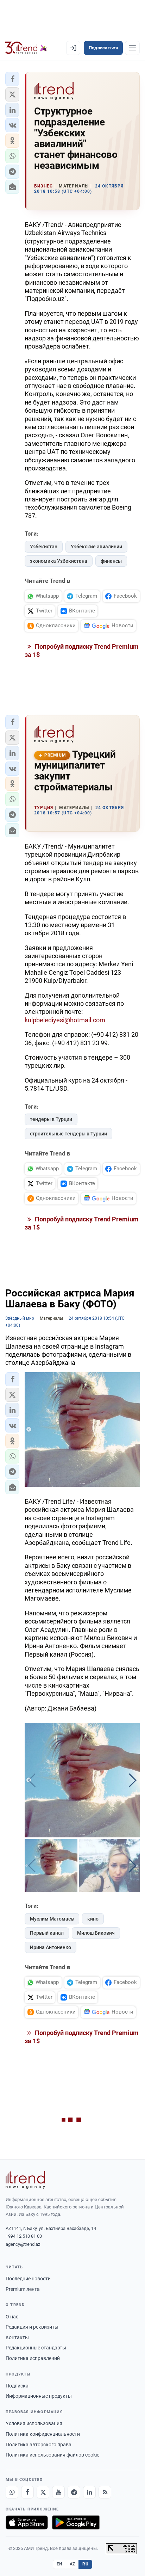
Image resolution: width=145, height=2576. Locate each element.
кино (93, 1919)
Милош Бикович (96, 1933)
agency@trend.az (23, 2244)
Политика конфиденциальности (43, 2434)
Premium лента (23, 2289)
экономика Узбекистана (59, 561)
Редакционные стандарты (36, 2348)
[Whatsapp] (12, 2492)
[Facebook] (27, 2492)
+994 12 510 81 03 (24, 2236)
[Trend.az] (26, 48)
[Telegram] (74, 2492)
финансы (111, 561)
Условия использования (34, 2423)
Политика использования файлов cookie (52, 2455)
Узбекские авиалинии (96, 547)
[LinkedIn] (89, 2492)
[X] (43, 2492)
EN (59, 2564)
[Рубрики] (132, 48)
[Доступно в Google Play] (76, 2522)
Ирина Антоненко (51, 1947)
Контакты (17, 2337)
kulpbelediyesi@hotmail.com (65, 1020)
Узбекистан (44, 547)
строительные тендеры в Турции (68, 1134)
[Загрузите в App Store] (27, 2522)
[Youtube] (58, 2492)
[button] (12, 79)
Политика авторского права (39, 2445)
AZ (72, 2564)
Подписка (17, 2386)
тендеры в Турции (51, 1119)
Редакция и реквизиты (32, 2327)
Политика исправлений (33, 2358)
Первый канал (47, 1933)
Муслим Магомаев (52, 1919)
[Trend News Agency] (25, 2180)
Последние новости (28, 2279)
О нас (12, 2317)
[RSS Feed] (105, 2492)
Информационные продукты (39, 2396)
